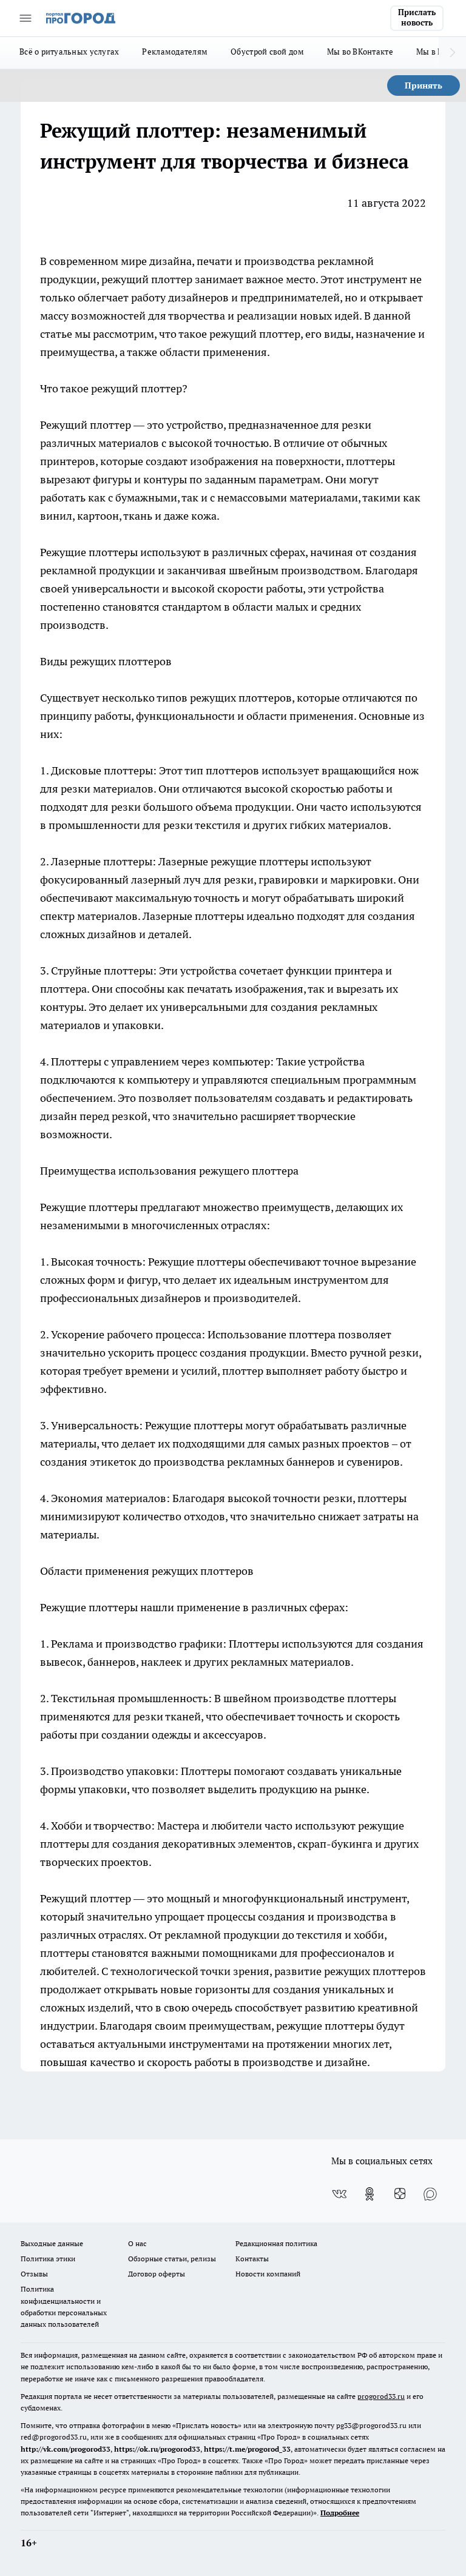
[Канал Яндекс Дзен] (400, 2194)
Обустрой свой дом (267, 52)
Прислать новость (417, 18)
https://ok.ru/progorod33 (157, 2449)
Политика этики (48, 2259)
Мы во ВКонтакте (360, 52)
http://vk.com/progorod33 (66, 2449)
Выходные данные (52, 2243)
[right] (452, 53)
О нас (137, 2243)
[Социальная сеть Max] (430, 2194)
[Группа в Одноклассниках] (370, 2194)
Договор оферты (157, 2274)
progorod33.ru (381, 2396)
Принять (424, 86)
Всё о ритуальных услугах (69, 52)
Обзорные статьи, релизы (172, 2259)
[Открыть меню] (25, 18)
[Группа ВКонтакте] (339, 2194)
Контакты (252, 2259)
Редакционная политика (276, 2243)
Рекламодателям (175, 52)
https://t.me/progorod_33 (247, 2449)
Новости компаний (268, 2274)
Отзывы (34, 2274)
